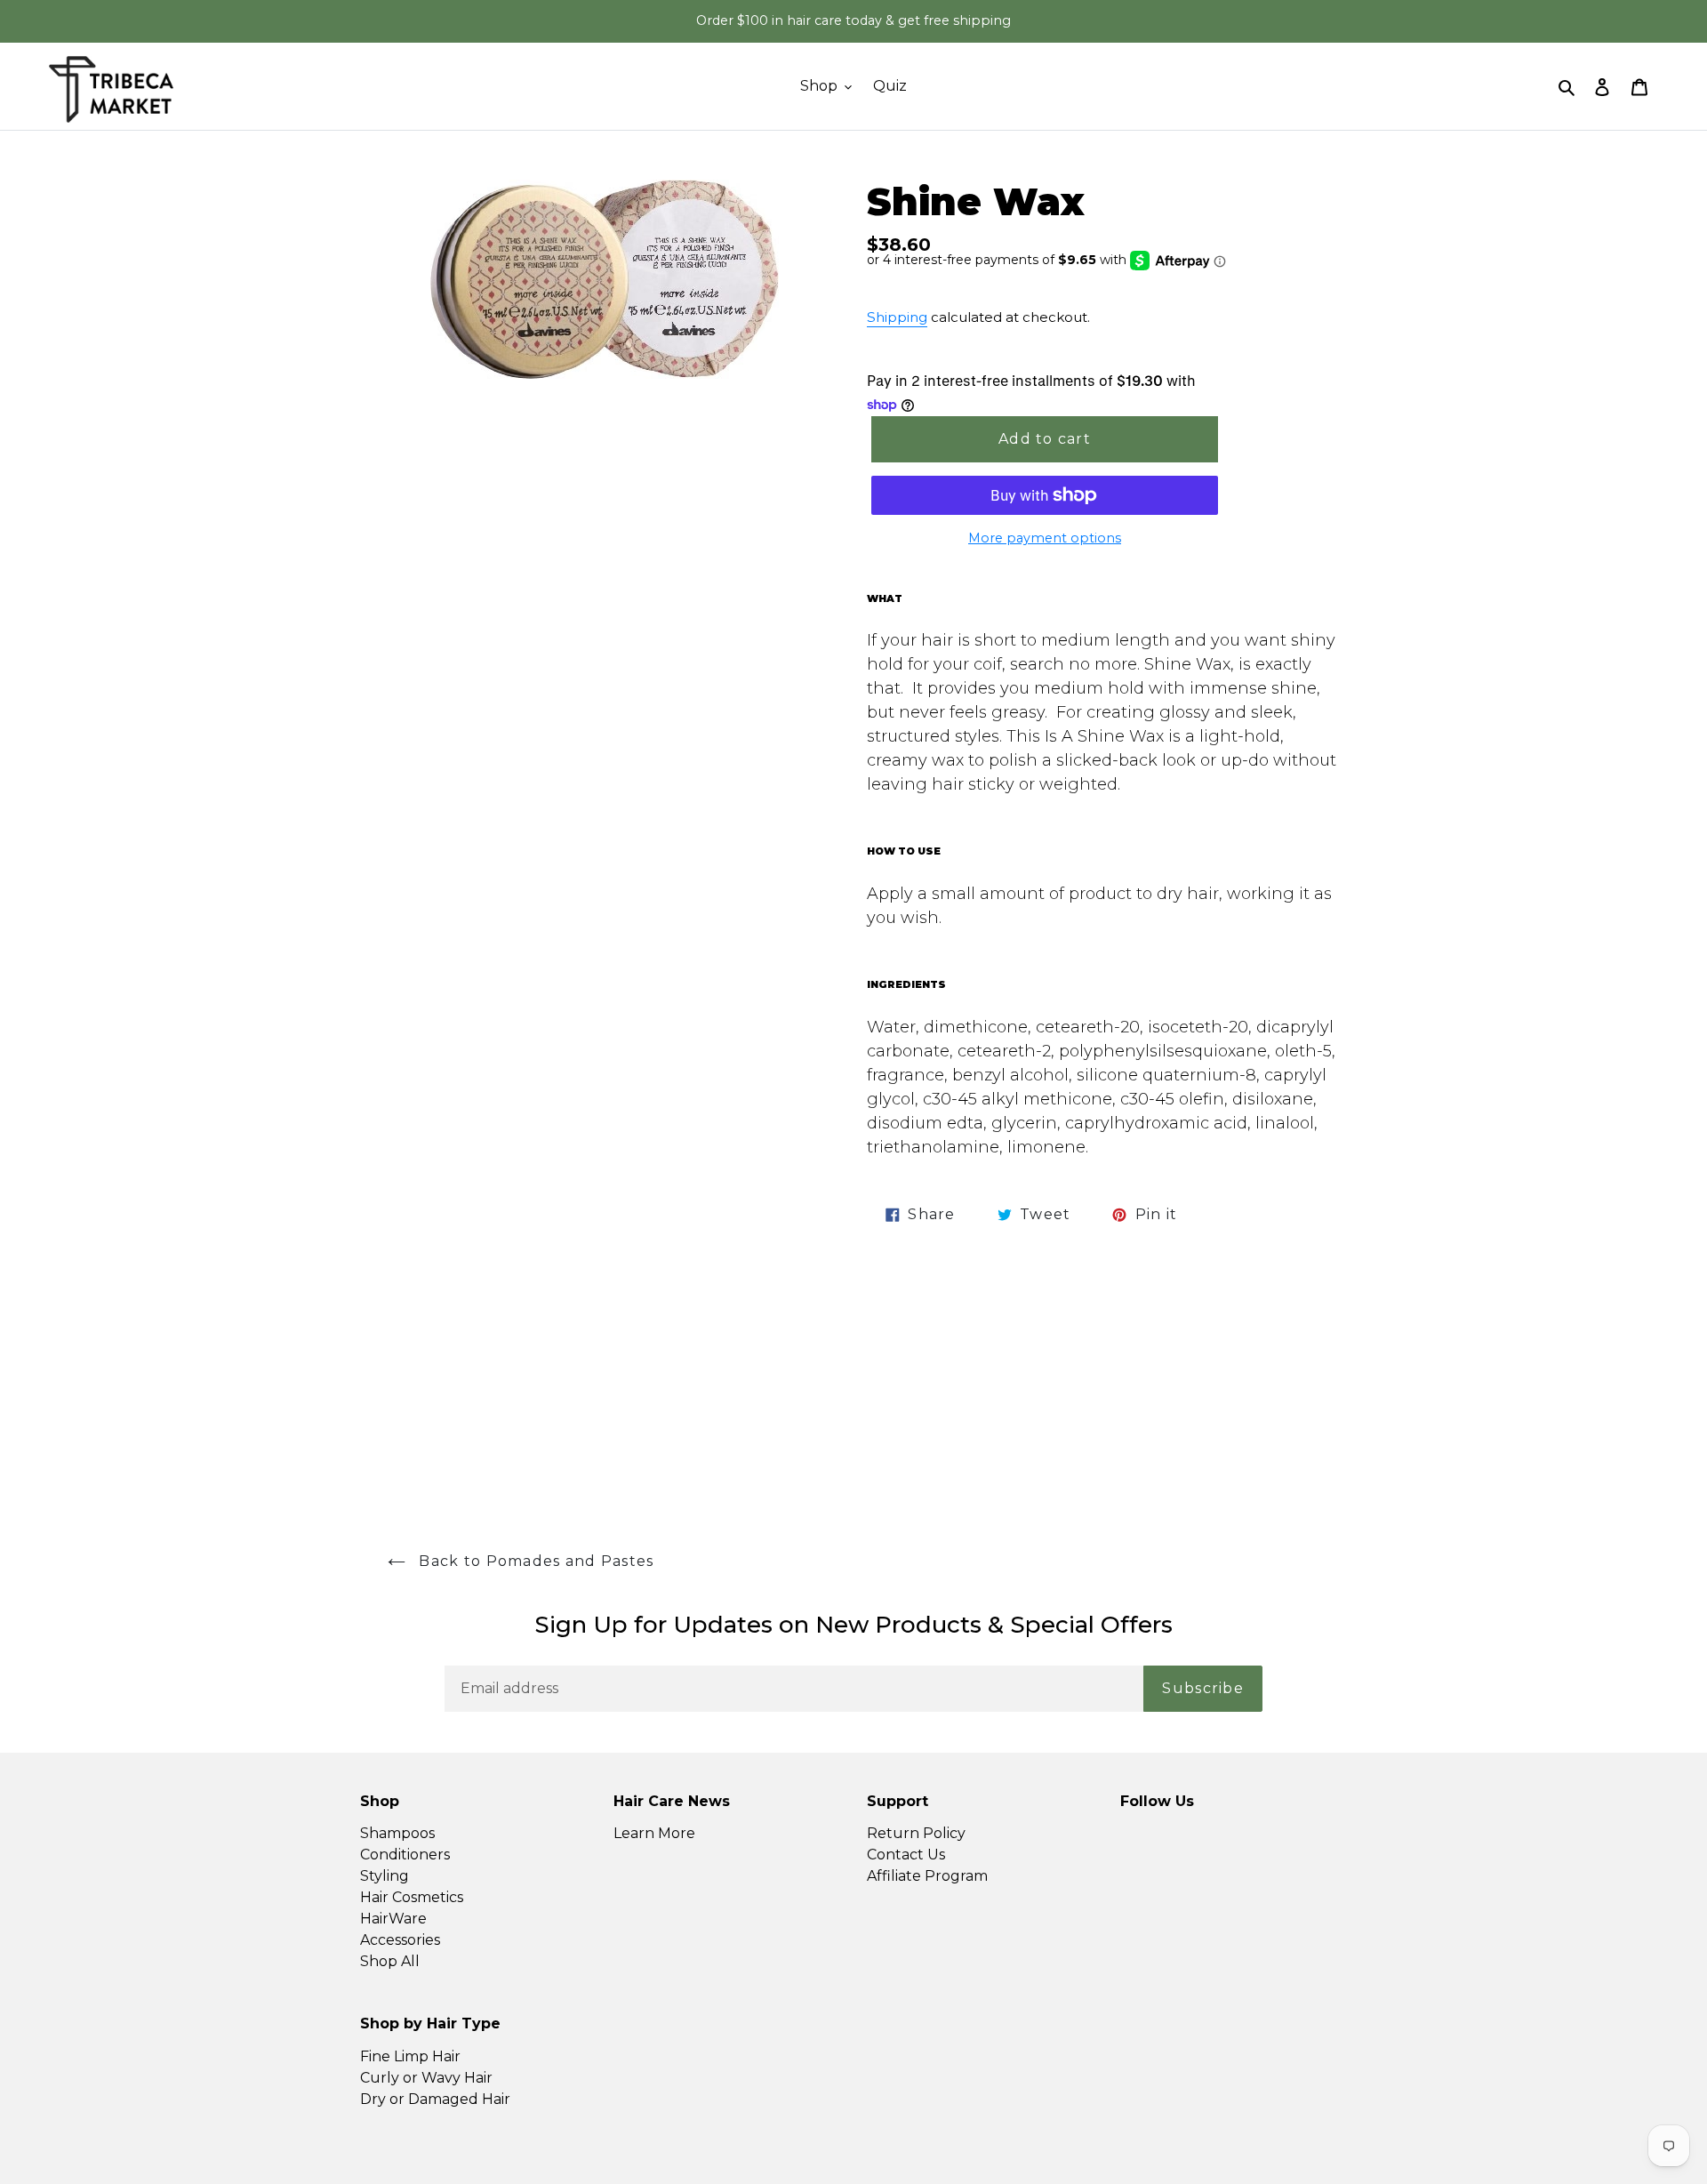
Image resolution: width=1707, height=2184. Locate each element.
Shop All (390, 1961)
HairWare (393, 1919)
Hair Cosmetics (412, 1897)
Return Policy (916, 1833)
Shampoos (397, 1833)
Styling (385, 1876)
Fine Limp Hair (410, 2056)
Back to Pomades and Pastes (534, 1561)
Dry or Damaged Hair (435, 2099)
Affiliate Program (927, 1876)
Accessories (400, 1940)
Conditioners (405, 1855)
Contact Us (906, 1855)
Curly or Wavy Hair (426, 2078)
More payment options (1045, 538)
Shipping (897, 317)
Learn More (654, 1833)
